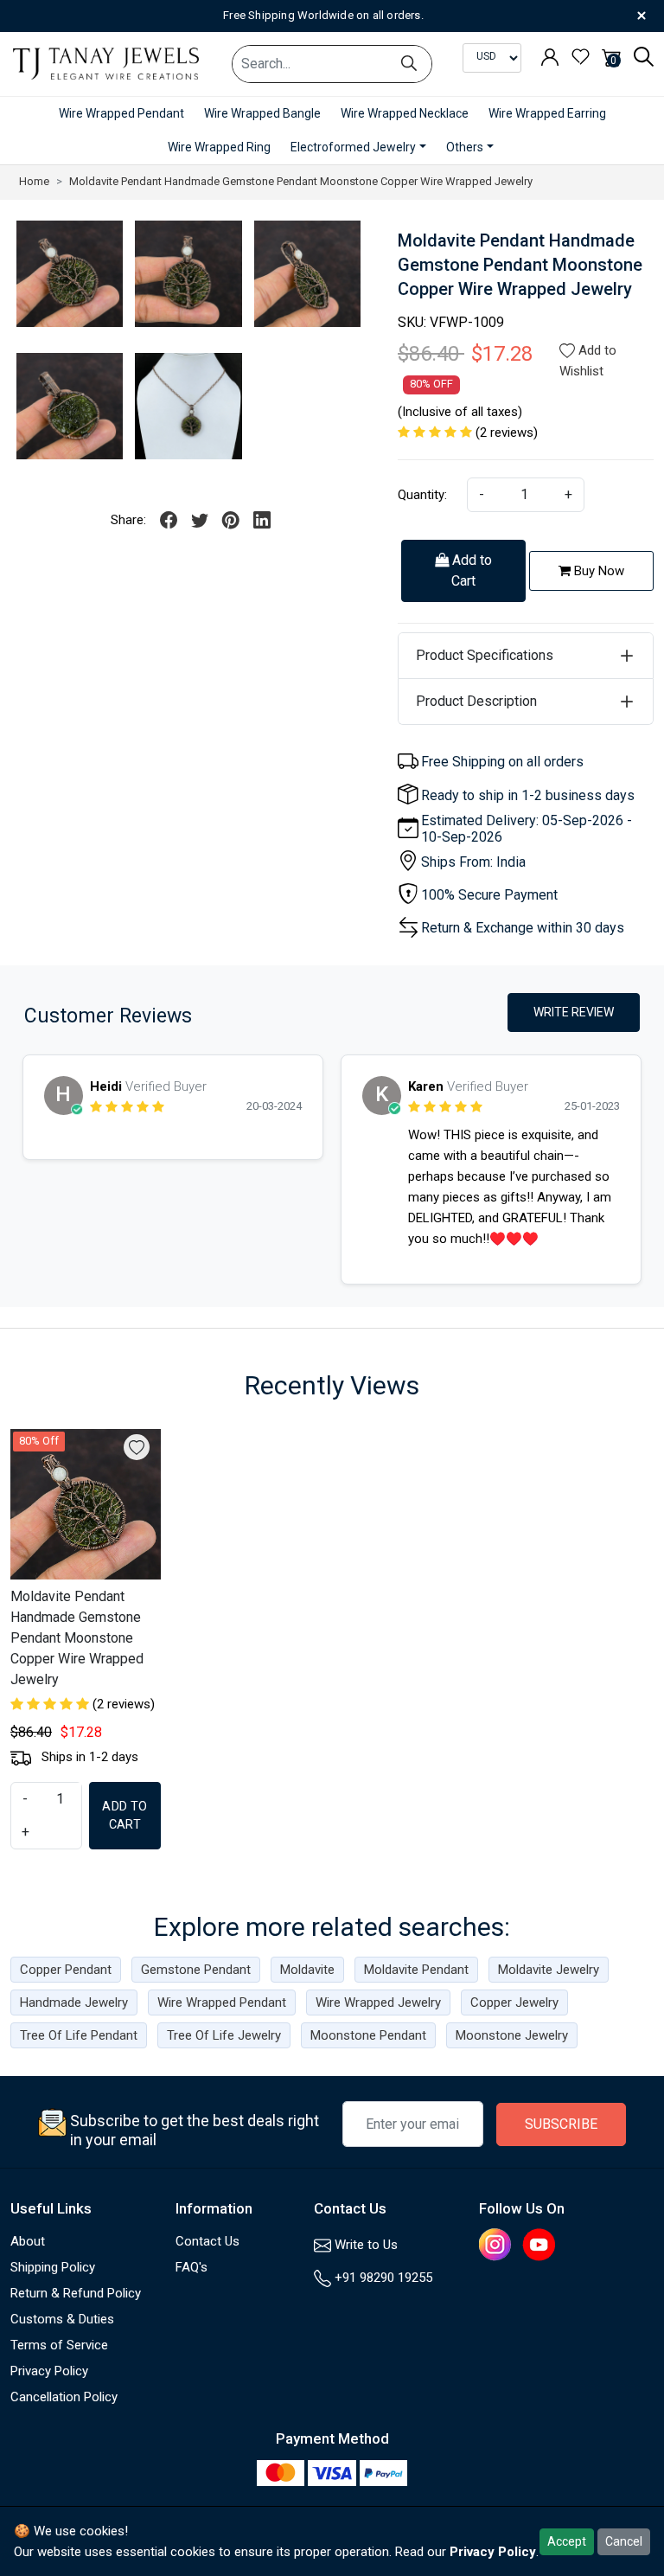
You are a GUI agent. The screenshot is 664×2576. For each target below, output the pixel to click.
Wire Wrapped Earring (547, 113)
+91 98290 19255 (382, 2278)
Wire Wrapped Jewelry (378, 2002)
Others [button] (465, 147)
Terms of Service (59, 2345)
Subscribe (561, 2124)
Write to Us (364, 2245)
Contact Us (207, 2241)
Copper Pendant (66, 1970)
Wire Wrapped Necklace (405, 113)
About (28, 2241)
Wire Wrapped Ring (219, 147)
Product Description (476, 701)
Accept (567, 2541)
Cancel (624, 2541)
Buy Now (597, 571)
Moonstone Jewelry (512, 2035)
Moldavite (307, 1970)
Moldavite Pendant (416, 1970)
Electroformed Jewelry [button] (353, 147)
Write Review (574, 1012)
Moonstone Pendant (368, 2035)
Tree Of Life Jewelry (224, 2035)
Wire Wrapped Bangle (262, 113)
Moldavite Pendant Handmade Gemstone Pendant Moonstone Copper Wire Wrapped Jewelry (77, 1638)
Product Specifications (485, 655)
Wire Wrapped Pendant (121, 113)
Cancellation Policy (64, 2397)
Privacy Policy (49, 2371)
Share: (128, 520)
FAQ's (192, 2267)
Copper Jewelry (514, 2002)
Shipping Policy (53, 2267)
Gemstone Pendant (196, 1970)
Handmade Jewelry (74, 2002)
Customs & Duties (62, 2319)
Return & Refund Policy (76, 2293)
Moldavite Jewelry (549, 1970)
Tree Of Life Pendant (79, 2035)
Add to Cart (470, 570)
